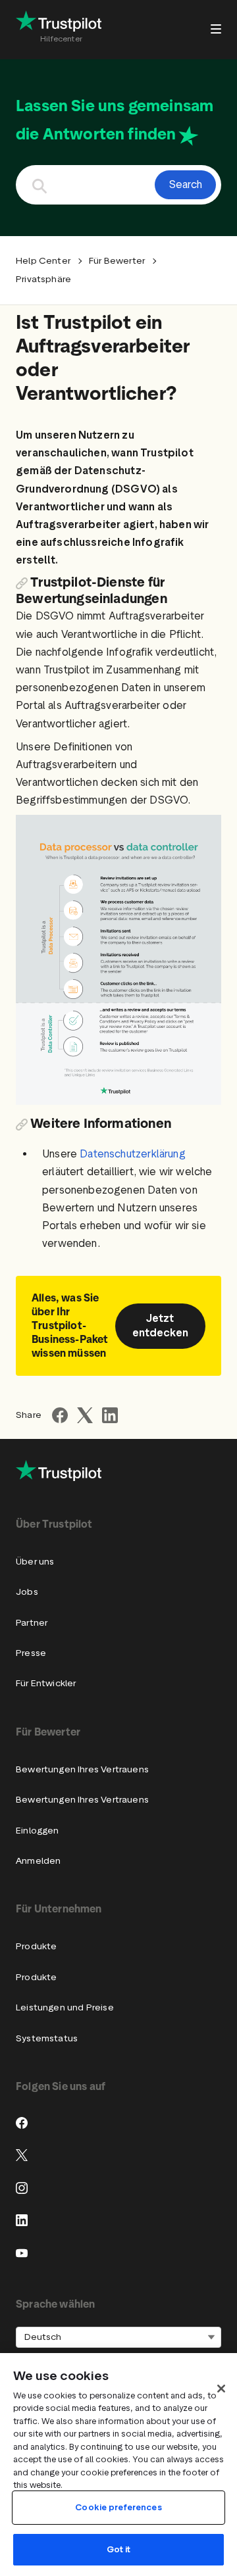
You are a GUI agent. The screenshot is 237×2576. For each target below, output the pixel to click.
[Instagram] (22, 2188)
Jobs (27, 1592)
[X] (22, 2155)
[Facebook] (22, 2123)
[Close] (221, 2389)
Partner (32, 1623)
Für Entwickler (46, 1683)
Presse (31, 1653)
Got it (119, 2549)
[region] (118, 2465)
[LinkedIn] (22, 2220)
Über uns (35, 1562)
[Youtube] (22, 2253)
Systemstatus (47, 2038)
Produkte (36, 1946)
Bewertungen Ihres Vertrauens (82, 1769)
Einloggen (38, 1831)
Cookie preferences (118, 2507)
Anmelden (38, 1861)
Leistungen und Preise (65, 2007)
